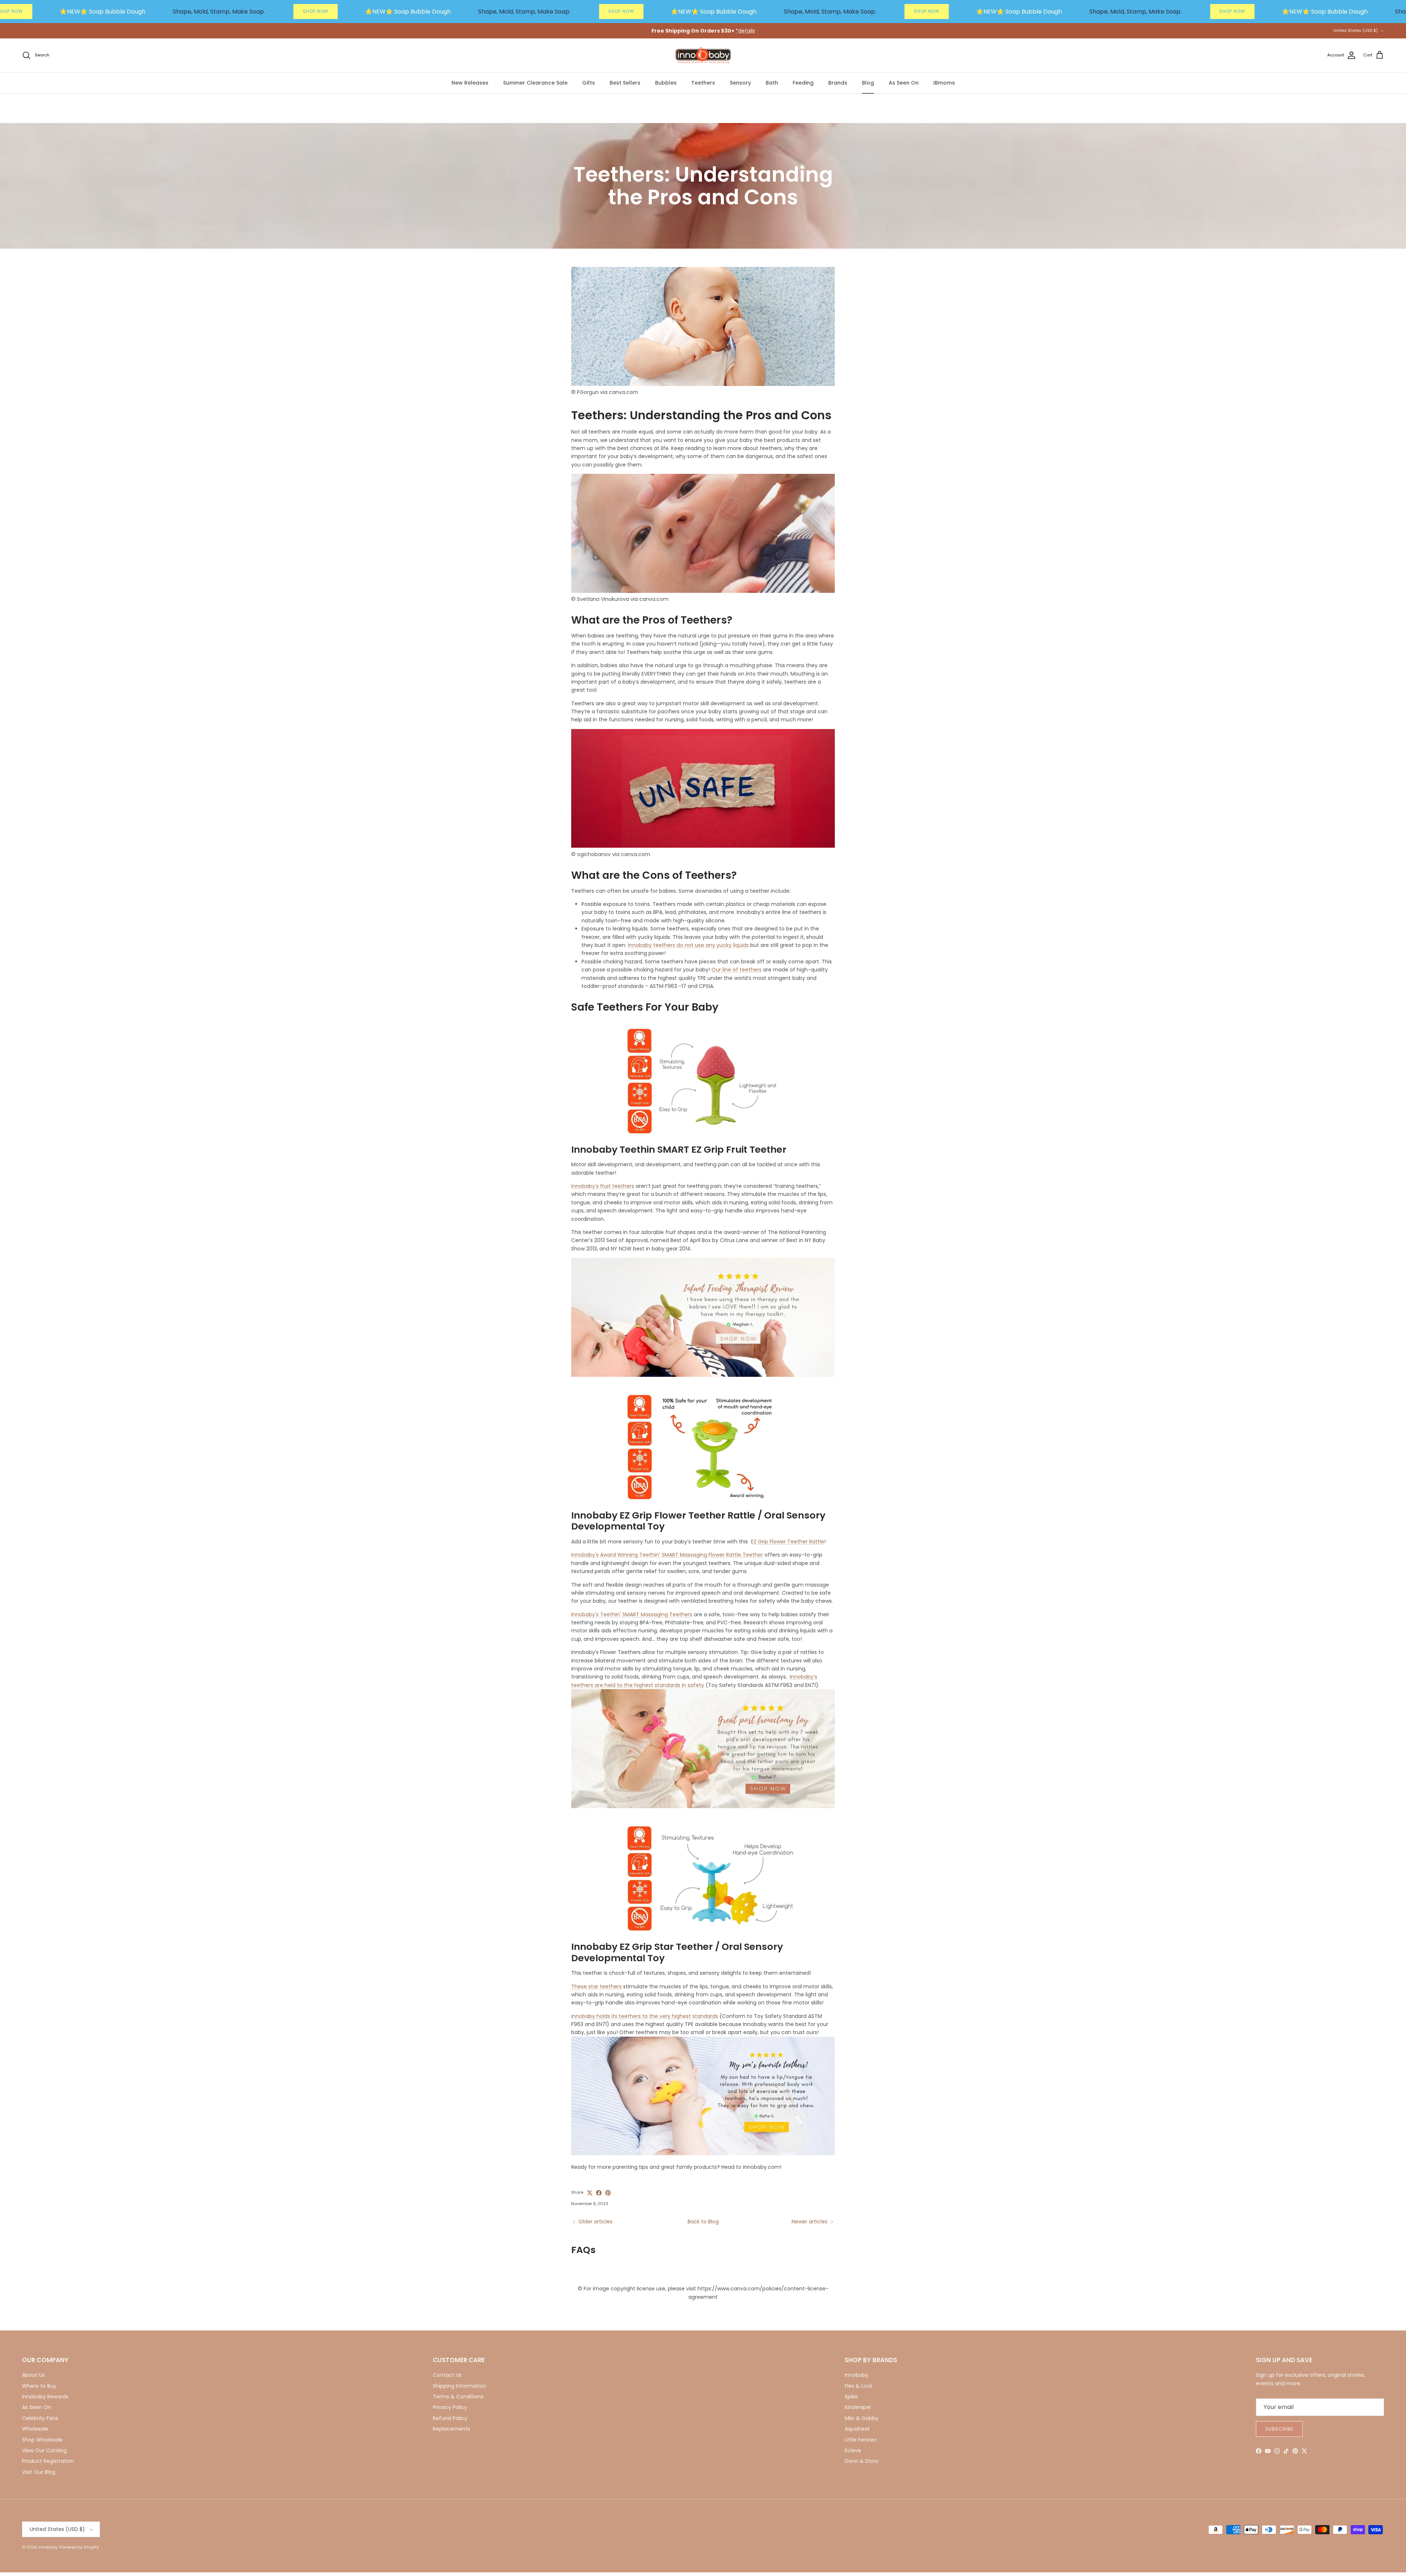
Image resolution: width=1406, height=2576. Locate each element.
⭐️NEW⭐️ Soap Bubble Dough (103, 12)
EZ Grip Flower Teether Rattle (788, 1542)
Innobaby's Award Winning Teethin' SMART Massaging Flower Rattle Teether (667, 1555)
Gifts (589, 83)
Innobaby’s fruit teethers (603, 1186)
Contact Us (447, 2375)
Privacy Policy (450, 2407)
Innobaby (857, 2375)
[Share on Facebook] (599, 2193)
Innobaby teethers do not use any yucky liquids (688, 945)
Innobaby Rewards (45, 2397)
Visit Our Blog (39, 2472)
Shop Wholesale (42, 2440)
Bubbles (666, 83)
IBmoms (944, 83)
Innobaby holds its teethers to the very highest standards (645, 2016)
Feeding (803, 83)
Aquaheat (857, 2429)
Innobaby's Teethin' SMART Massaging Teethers (632, 1614)
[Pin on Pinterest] (608, 2193)
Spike (851, 2397)
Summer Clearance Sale (535, 83)
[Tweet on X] (590, 2193)
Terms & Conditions (458, 2397)
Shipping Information (460, 2386)
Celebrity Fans (40, 2418)
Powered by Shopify (79, 2547)
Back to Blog (703, 2222)
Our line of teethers (737, 970)
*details (745, 31)
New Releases (470, 83)
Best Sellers (625, 83)
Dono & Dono (862, 2461)
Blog (868, 83)
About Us (33, 2375)
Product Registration (48, 2461)
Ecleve (853, 2450)
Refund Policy (450, 2418)
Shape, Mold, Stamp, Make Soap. (219, 12)
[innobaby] (703, 55)
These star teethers (596, 1986)
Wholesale (35, 2429)
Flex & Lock (859, 2386)
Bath (772, 83)
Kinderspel (858, 2407)
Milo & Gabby (862, 2418)
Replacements (451, 2429)
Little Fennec (861, 2440)
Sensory (740, 83)
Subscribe (1279, 2429)
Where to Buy (39, 2386)
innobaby (48, 2547)
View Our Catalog (44, 2450)
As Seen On (904, 83)
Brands (838, 83)
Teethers (703, 83)
